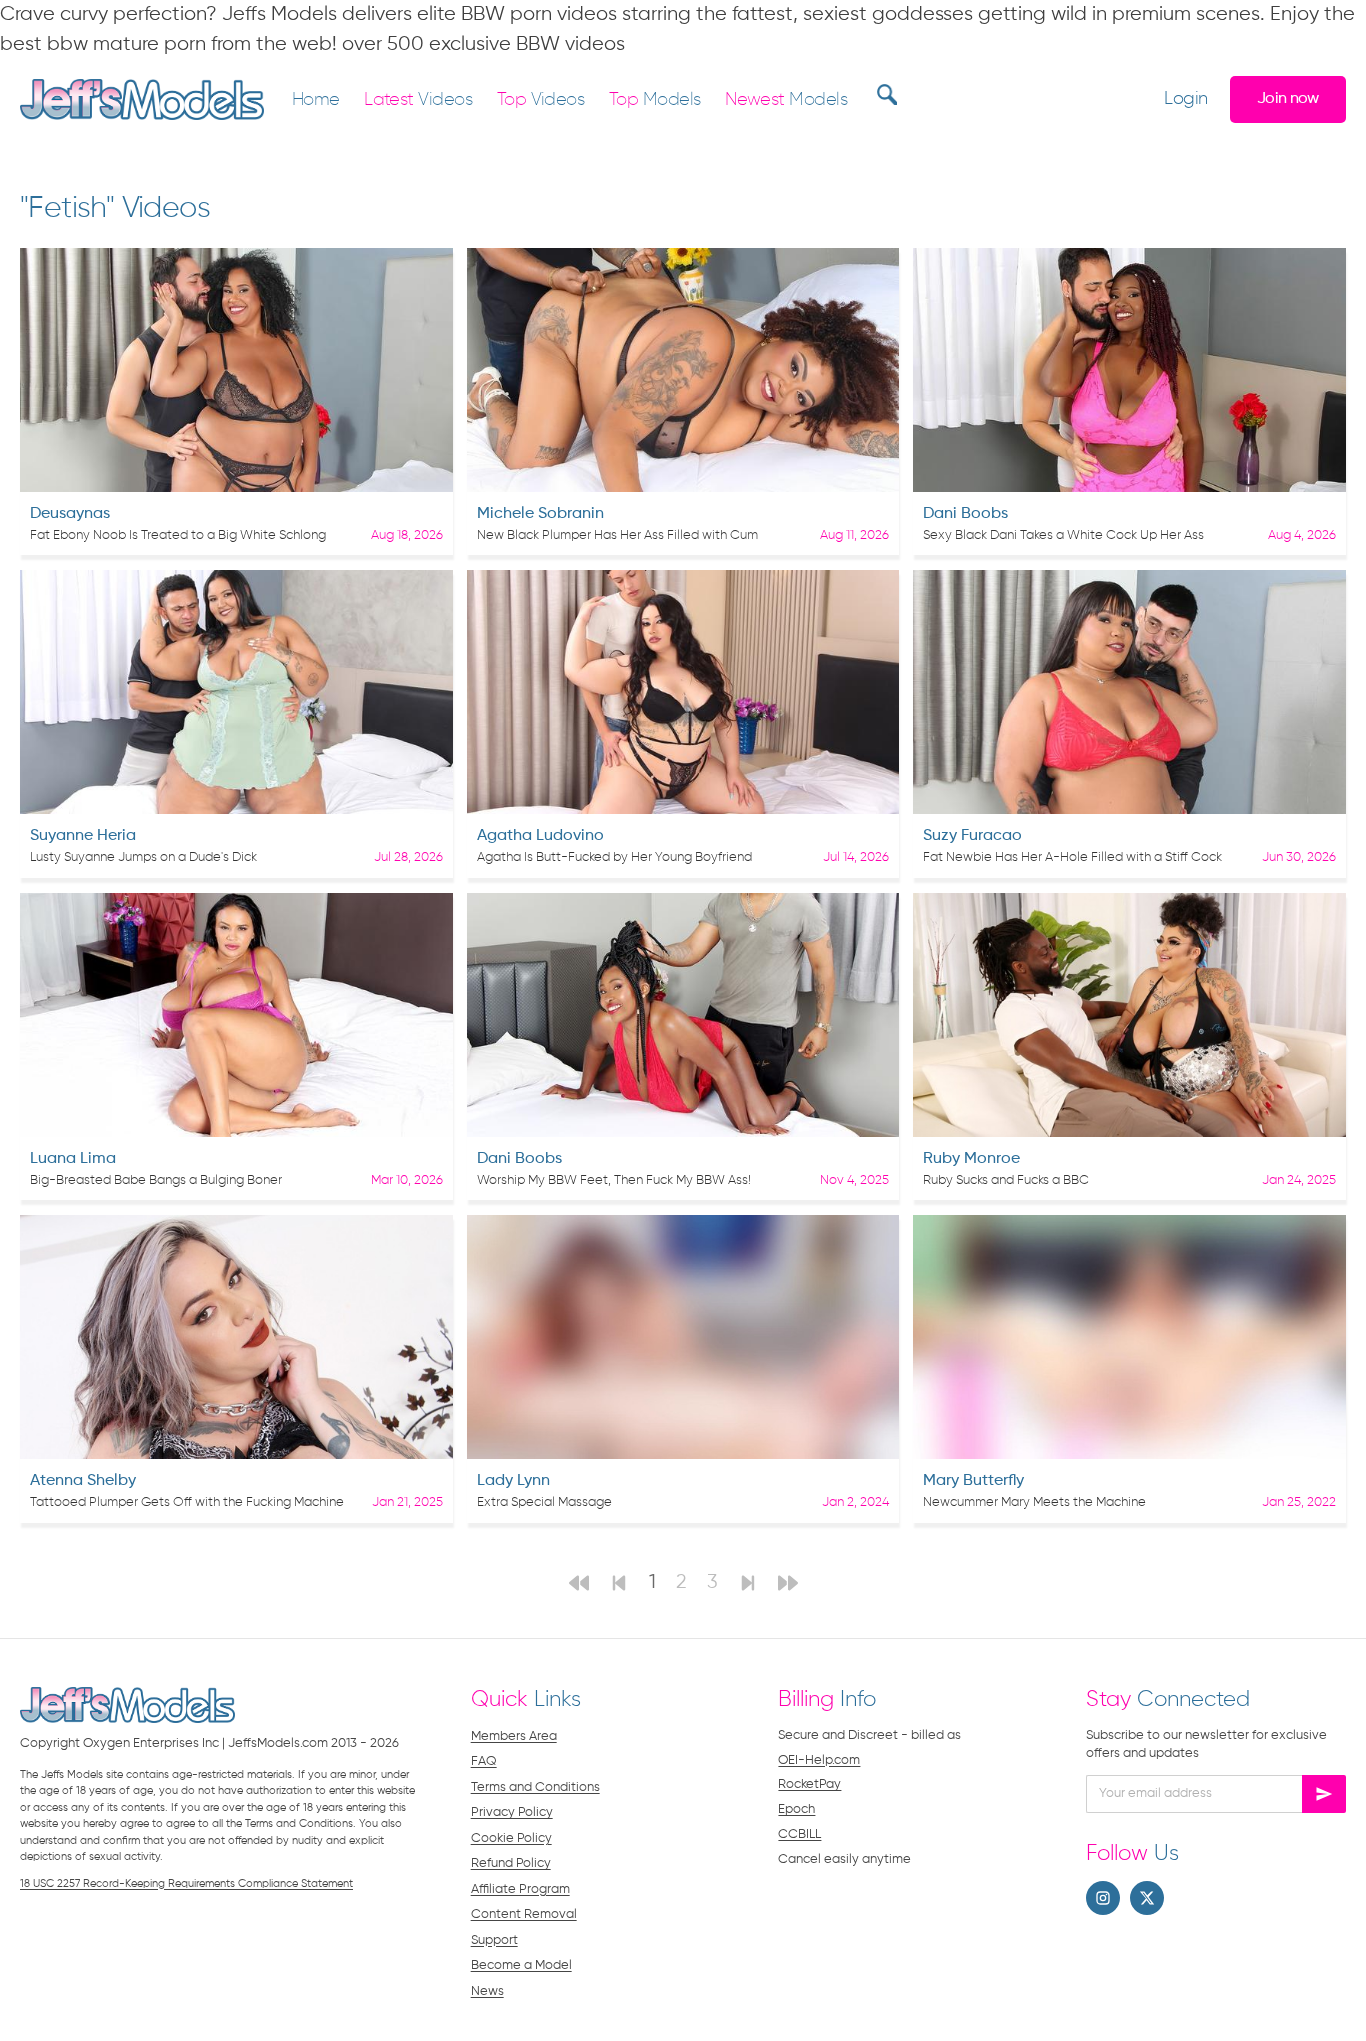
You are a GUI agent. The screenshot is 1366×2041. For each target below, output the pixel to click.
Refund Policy (511, 1863)
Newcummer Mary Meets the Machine (1034, 1502)
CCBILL (799, 1834)
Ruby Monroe (971, 1159)
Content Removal (524, 1914)
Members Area (514, 1736)
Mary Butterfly (973, 1481)
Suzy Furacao (972, 836)
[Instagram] (1103, 1898)
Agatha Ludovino (540, 836)
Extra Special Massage (544, 1502)
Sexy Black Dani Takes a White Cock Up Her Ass (1063, 535)
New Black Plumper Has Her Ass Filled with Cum (617, 535)
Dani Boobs (965, 514)
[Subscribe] (1324, 1794)
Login (1185, 99)
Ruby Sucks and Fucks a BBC (1006, 1180)
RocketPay (809, 1784)
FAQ (484, 1761)
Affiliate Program (520, 1889)
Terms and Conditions (535, 1787)
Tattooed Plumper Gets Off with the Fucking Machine (187, 1502)
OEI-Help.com (819, 1760)
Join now (1288, 98)
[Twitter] (1147, 1898)
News (487, 1991)
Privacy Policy (512, 1812)
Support (494, 1940)
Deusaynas (70, 514)
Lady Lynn (513, 1481)
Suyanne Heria (83, 836)
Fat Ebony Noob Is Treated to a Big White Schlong (178, 535)
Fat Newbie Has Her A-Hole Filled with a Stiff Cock (1072, 857)
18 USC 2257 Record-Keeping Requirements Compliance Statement (186, 1883)
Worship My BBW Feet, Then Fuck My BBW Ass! (614, 1180)
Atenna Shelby (83, 1481)
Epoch (796, 1809)
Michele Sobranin (540, 514)
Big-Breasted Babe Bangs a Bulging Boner (156, 1180)
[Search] (884, 94)
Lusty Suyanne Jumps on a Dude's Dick (143, 857)
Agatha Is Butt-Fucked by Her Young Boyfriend (614, 857)
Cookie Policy (511, 1838)
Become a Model (521, 1965)
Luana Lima (73, 1159)
